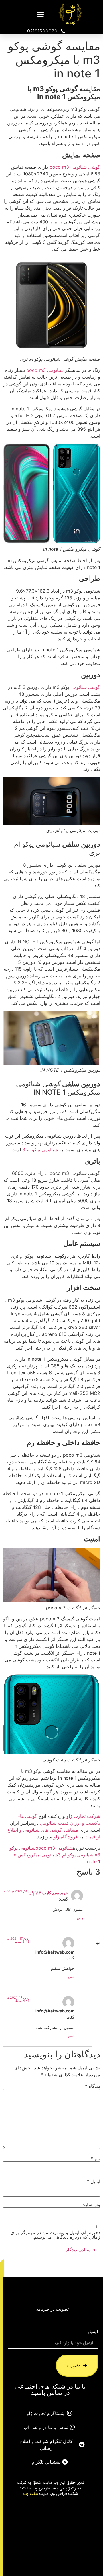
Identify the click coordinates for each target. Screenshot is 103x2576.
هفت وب (31, 2493)
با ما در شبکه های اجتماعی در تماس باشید (50, 2389)
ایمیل (93, 2181)
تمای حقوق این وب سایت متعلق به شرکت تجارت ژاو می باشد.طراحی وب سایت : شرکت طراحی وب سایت (50, 2488)
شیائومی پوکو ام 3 (40, 1150)
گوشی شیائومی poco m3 (74, 167)
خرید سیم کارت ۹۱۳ (51, 1893)
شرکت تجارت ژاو (83, 1816)
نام (96, 2159)
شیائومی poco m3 (45, 370)
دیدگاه (93, 2086)
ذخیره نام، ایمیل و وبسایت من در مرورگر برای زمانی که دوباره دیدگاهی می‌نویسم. (55, 2235)
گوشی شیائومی (85, 687)
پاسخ (80, 1918)
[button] (41, 14)
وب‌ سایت (91, 2204)
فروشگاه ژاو (66, 1837)
